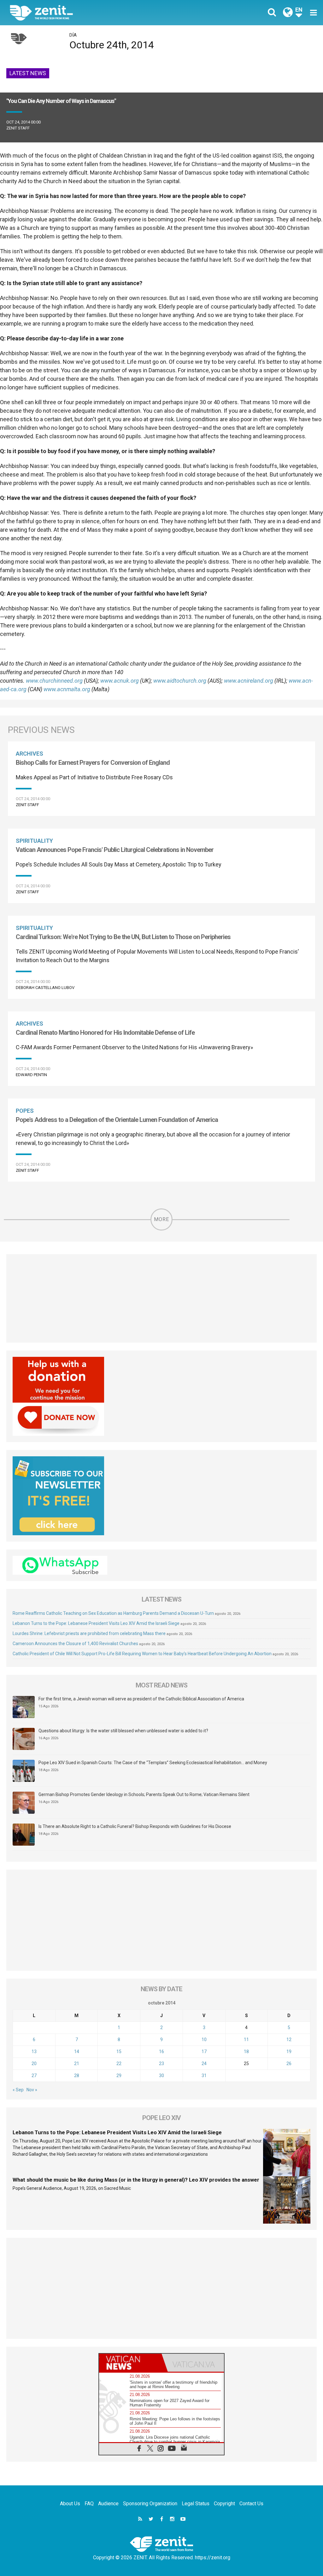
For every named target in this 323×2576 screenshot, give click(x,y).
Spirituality (34, 841)
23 (161, 2064)
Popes (25, 1111)
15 (119, 2052)
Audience (108, 2504)
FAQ (89, 2504)
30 (161, 2076)
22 (119, 2064)
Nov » (32, 2090)
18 (246, 2052)
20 (34, 2064)
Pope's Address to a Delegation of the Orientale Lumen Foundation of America (117, 1120)
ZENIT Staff (18, 128)
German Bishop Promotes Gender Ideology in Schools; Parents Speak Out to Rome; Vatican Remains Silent (144, 1794)
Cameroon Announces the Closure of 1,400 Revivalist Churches (75, 1644)
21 (77, 2064)
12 (289, 2040)
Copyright (224, 2504)
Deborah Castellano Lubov (45, 988)
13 (34, 2052)
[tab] (130, 2363)
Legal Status (196, 2504)
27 (34, 2076)
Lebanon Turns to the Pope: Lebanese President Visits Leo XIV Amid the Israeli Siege (96, 1623)
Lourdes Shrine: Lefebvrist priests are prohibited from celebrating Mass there (89, 1633)
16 (161, 2052)
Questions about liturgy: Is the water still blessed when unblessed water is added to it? (123, 1731)
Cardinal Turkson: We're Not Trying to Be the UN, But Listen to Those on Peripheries (123, 937)
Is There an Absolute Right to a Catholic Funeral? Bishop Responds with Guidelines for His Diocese (135, 1826)
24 (204, 2064)
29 (119, 2076)
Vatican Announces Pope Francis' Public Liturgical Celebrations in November (115, 850)
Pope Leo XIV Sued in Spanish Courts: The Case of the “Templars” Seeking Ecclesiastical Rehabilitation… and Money (153, 1763)
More (161, 1219)
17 (204, 2052)
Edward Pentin (31, 1075)
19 (289, 2052)
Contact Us (251, 2504)
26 (289, 2064)
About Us (70, 2504)
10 (204, 2040)
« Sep (18, 2090)
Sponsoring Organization (150, 2504)
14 (77, 2052)
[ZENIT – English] (91, 12)
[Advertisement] (161, 1298)
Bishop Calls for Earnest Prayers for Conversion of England (93, 763)
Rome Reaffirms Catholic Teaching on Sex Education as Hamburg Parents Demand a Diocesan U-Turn (113, 1613)
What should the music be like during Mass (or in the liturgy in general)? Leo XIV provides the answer (136, 2180)
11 (246, 2040)
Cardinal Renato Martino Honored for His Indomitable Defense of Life (105, 1033)
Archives (29, 754)
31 (204, 2076)
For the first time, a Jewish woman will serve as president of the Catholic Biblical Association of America (141, 1699)
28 (77, 2076)
